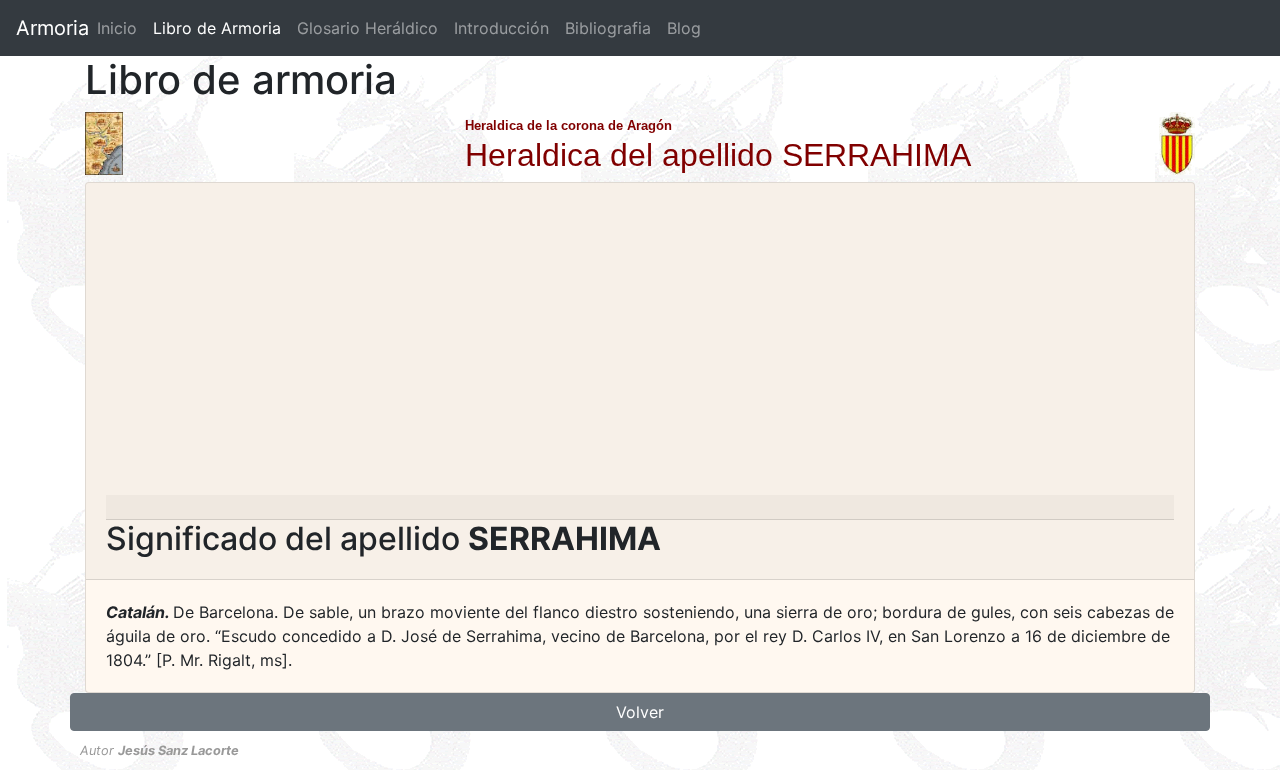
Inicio (117, 28)
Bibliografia (608, 28)
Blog (684, 28)
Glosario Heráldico (367, 28)
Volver (640, 712)
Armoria (52, 28)
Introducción (501, 28)
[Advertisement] (640, 345)
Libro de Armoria (221, 28)
